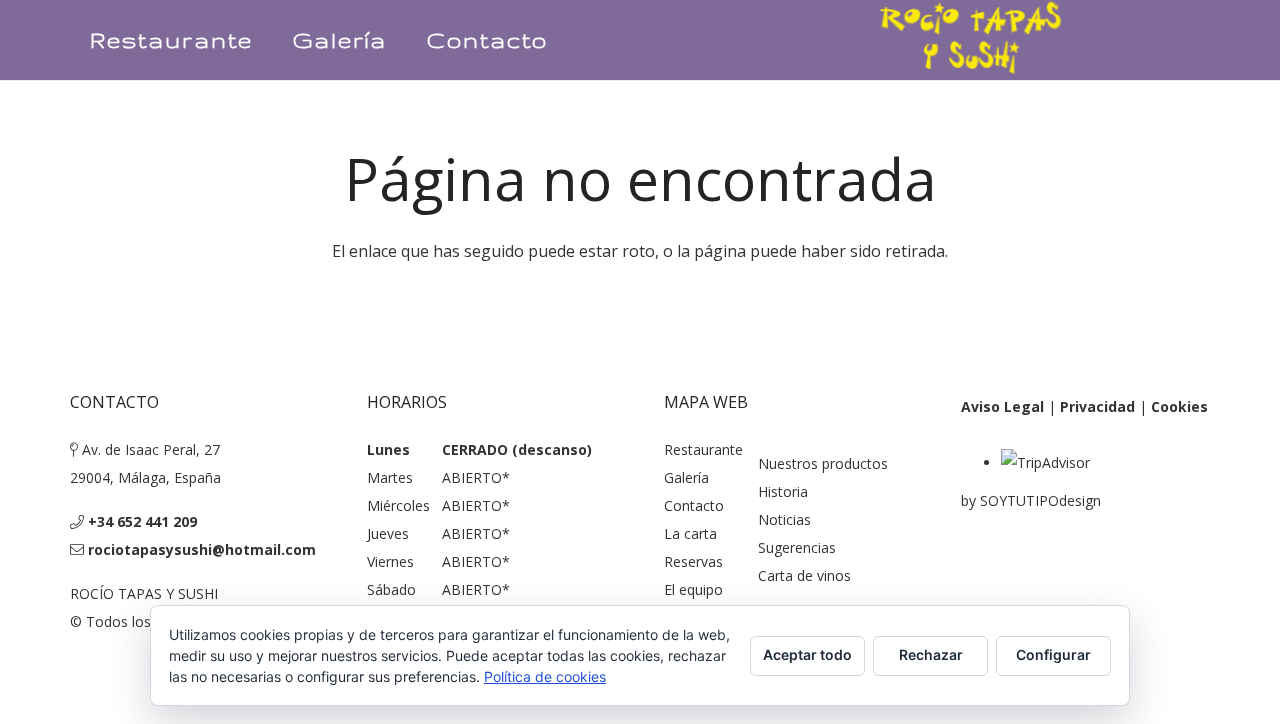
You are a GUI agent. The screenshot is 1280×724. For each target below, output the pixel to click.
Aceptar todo (807, 654)
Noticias (784, 519)
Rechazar (931, 654)
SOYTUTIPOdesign (1040, 500)
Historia (783, 491)
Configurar (1053, 654)
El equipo (693, 589)
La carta (690, 533)
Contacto (694, 505)
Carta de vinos (804, 575)
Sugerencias (797, 547)
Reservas (693, 561)
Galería (686, 477)
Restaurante (703, 449)
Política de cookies (545, 676)
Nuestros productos (823, 463)
